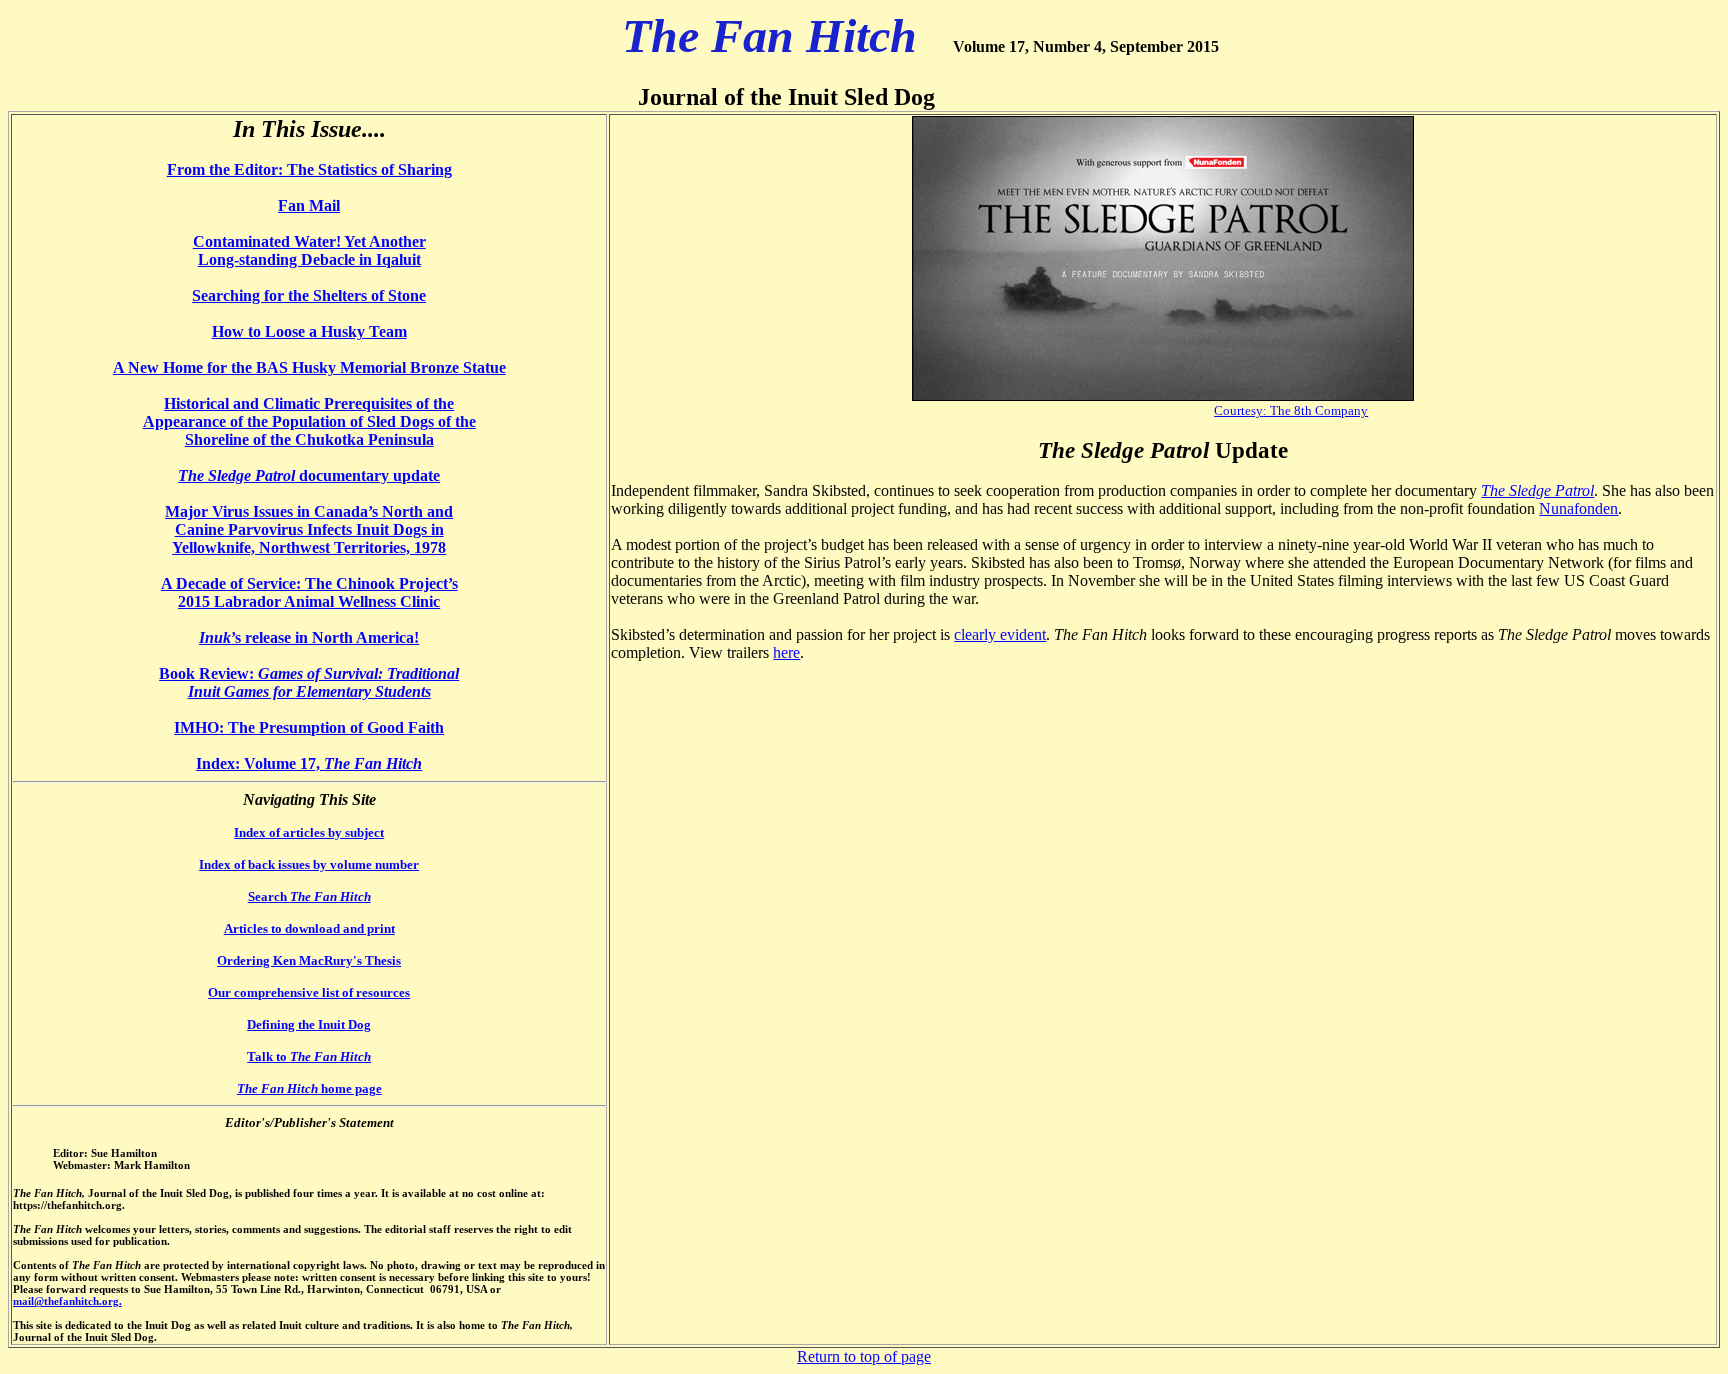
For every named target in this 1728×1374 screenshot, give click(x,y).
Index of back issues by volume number (309, 864)
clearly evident (1000, 634)
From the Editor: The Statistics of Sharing (309, 169)
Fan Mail (309, 205)
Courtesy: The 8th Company (1291, 410)
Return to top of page (864, 1356)
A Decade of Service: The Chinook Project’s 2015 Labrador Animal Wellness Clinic (309, 592)
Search (309, 896)
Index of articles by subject (309, 832)
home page (309, 1088)
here (786, 652)
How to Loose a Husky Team (309, 331)
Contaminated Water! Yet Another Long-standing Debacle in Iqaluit (309, 250)
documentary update (309, 475)
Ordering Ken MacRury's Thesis (309, 960)
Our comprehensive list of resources (309, 992)
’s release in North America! (309, 637)
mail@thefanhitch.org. (67, 1301)
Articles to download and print (309, 928)
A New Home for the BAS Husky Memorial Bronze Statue (309, 367)
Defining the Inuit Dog (309, 1024)
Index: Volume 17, (260, 763)
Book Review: (309, 682)
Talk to (309, 1056)
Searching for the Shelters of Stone (309, 295)
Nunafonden (1578, 508)
